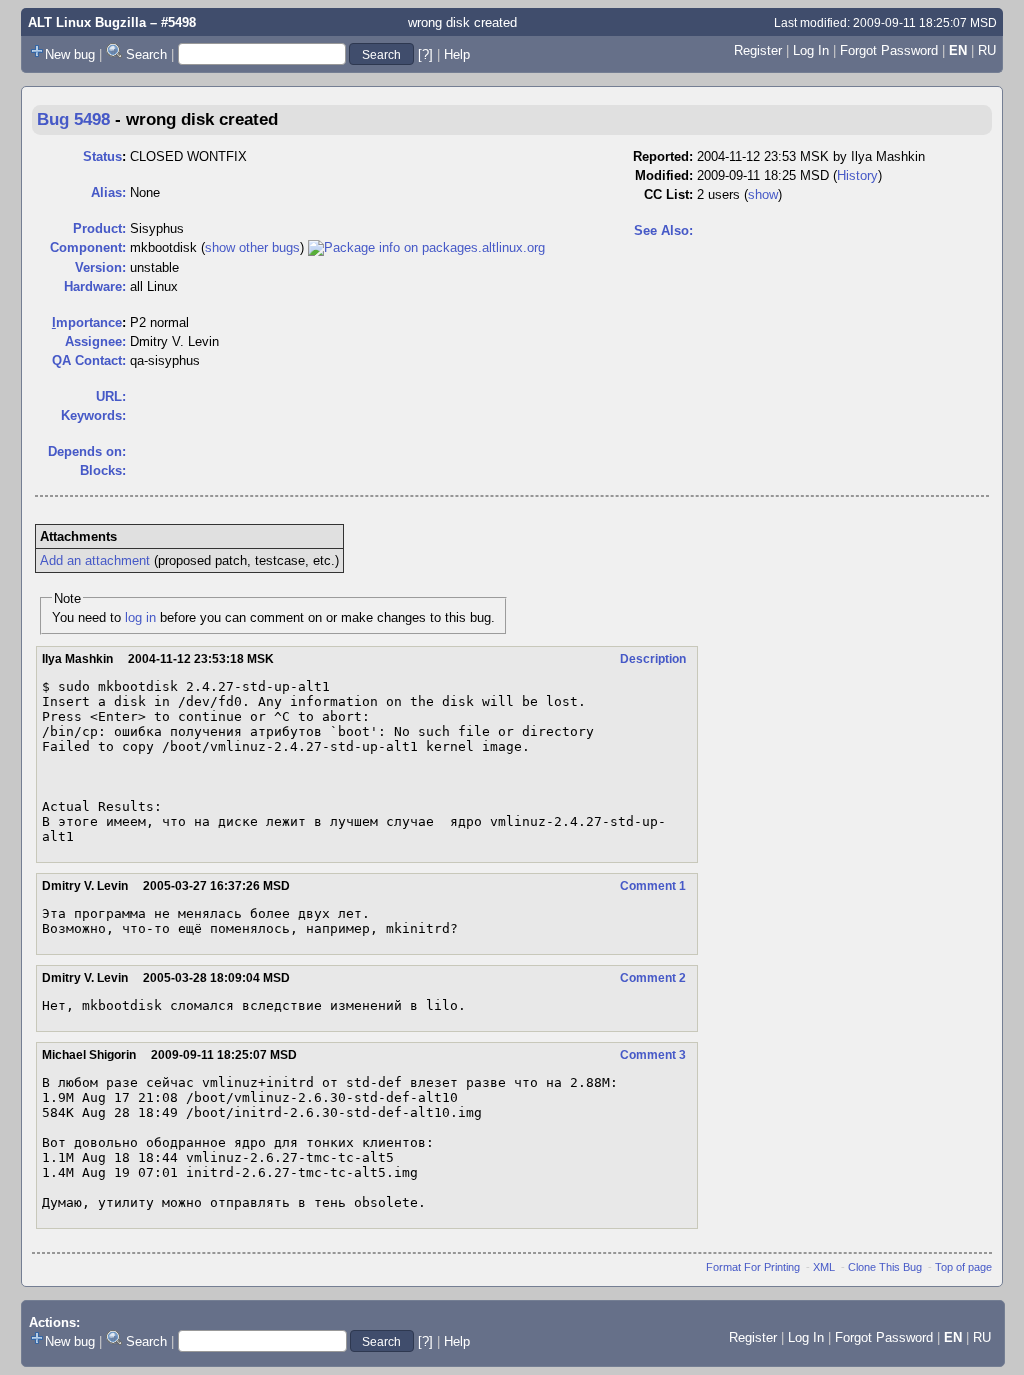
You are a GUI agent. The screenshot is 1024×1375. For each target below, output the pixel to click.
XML (824, 1267)
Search (146, 54)
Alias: (108, 192)
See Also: (663, 230)
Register (758, 50)
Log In (811, 50)
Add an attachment (95, 560)
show (763, 194)
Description (653, 659)
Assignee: (95, 341)
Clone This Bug (885, 1267)
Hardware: (95, 286)
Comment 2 (653, 978)
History (857, 175)
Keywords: (93, 415)
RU (987, 50)
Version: (100, 267)
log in (140, 617)
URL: (111, 396)
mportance (87, 322)
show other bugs (252, 247)
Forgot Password (889, 50)
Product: (99, 228)
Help (457, 54)
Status (102, 156)
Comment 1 (653, 886)
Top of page (963, 1267)
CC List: (668, 194)
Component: (88, 247)
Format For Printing (753, 1267)
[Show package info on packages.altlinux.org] (426, 247)
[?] (425, 54)
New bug (70, 54)
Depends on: (87, 451)
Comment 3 (653, 1055)
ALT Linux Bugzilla (87, 22)
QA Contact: (89, 360)
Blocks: (103, 470)
